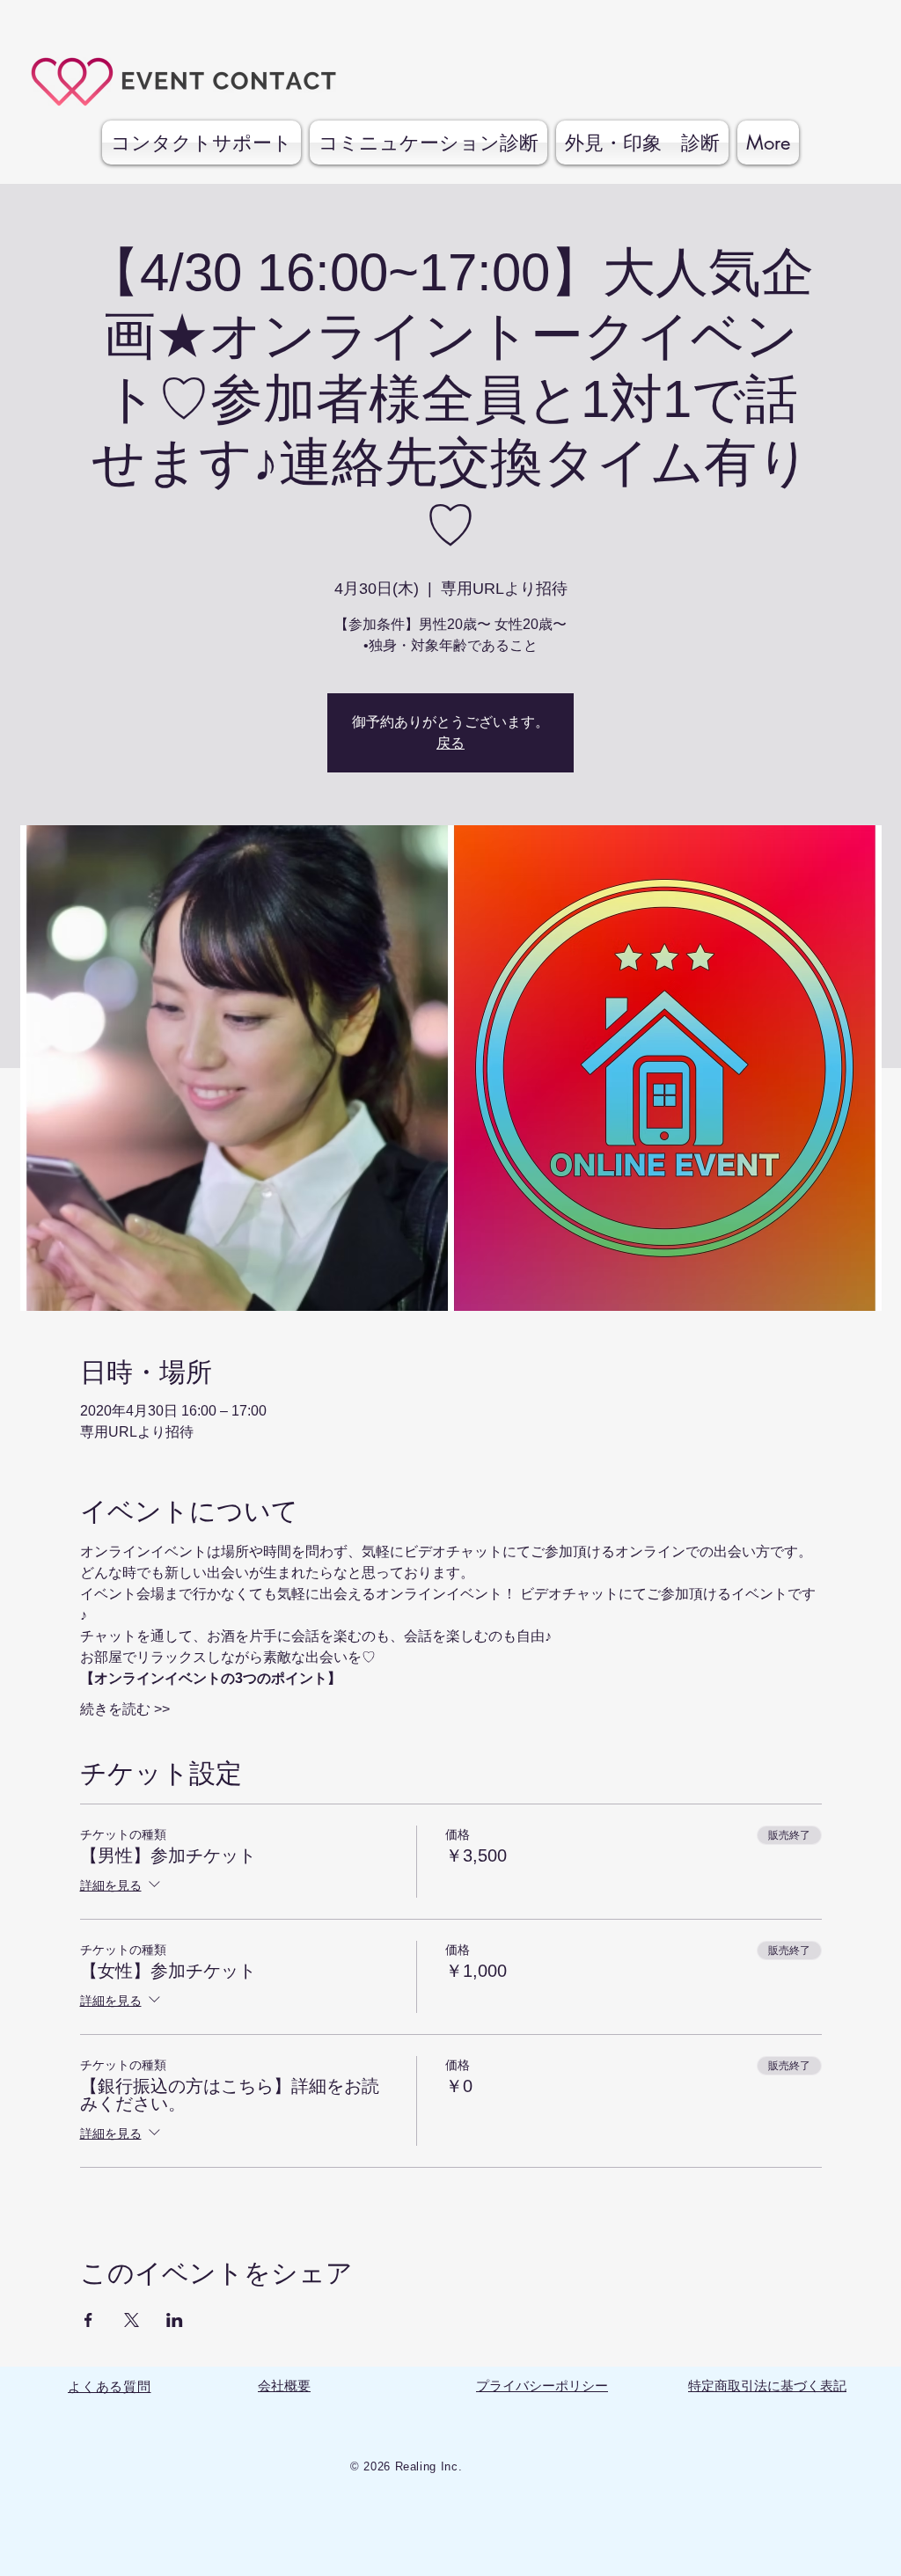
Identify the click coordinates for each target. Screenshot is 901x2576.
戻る (450, 743)
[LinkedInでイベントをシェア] (175, 2320)
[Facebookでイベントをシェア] (88, 2320)
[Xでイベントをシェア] (132, 2320)
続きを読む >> (125, 1709)
